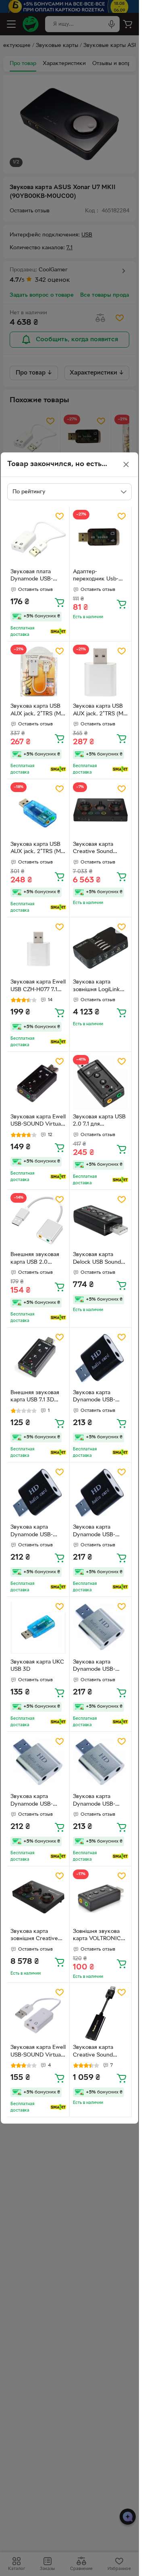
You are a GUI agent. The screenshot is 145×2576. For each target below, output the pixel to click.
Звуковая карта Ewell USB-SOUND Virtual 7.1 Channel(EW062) (38, 1122)
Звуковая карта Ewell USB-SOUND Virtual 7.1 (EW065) (38, 2052)
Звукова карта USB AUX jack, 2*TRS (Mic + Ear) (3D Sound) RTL (38, 849)
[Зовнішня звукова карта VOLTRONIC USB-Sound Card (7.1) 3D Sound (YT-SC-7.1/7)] (101, 1897)
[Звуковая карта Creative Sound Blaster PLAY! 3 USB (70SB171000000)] (101, 2014)
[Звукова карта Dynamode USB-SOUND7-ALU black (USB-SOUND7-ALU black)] (101, 1358)
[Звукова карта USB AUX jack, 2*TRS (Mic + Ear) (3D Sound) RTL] (38, 810)
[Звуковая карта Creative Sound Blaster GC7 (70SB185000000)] (101, 810)
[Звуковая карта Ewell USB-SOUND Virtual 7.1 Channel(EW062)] (38, 1083)
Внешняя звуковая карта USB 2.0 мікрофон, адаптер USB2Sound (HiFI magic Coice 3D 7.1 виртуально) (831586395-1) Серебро (36, 1259)
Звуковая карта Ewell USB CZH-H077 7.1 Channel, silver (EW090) (38, 987)
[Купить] (60, 602)
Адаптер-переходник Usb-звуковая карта (96, 576)
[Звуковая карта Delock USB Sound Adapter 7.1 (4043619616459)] (101, 1221)
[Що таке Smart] (58, 631)
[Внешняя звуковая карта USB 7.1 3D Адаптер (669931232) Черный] (38, 1358)
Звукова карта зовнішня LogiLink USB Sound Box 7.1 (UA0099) (97, 987)
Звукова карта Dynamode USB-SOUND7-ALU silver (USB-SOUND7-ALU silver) (99, 1667)
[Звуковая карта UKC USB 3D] (38, 1628)
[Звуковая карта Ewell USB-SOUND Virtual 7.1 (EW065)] (38, 2014)
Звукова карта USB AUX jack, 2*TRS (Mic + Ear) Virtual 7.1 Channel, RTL (38, 711)
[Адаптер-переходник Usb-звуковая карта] (101, 538)
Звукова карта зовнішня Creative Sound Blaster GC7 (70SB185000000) (35, 1936)
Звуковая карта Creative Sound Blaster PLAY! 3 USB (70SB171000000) (99, 2052)
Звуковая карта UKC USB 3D (37, 1666)
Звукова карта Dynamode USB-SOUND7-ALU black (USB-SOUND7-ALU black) (98, 1397)
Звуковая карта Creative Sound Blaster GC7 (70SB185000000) (97, 849)
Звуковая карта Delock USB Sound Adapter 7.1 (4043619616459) (97, 1259)
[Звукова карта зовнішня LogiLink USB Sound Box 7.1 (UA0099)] (101, 948)
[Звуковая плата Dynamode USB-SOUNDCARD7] (38, 538)
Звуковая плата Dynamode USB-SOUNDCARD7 (32, 576)
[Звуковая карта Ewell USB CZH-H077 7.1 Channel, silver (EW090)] (38, 948)
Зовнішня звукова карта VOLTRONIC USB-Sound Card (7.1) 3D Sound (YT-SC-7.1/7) (100, 1936)
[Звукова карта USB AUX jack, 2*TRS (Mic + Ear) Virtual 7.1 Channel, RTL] (38, 672)
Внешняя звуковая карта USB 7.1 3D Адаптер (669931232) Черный (37, 1397)
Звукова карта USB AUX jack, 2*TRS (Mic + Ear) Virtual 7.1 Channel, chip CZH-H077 (100, 711)
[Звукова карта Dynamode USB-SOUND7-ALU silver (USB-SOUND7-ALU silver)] (101, 1628)
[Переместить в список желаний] (60, 516)
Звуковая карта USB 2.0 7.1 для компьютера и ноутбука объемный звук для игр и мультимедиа (99, 1122)
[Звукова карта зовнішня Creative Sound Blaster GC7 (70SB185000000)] (38, 1897)
